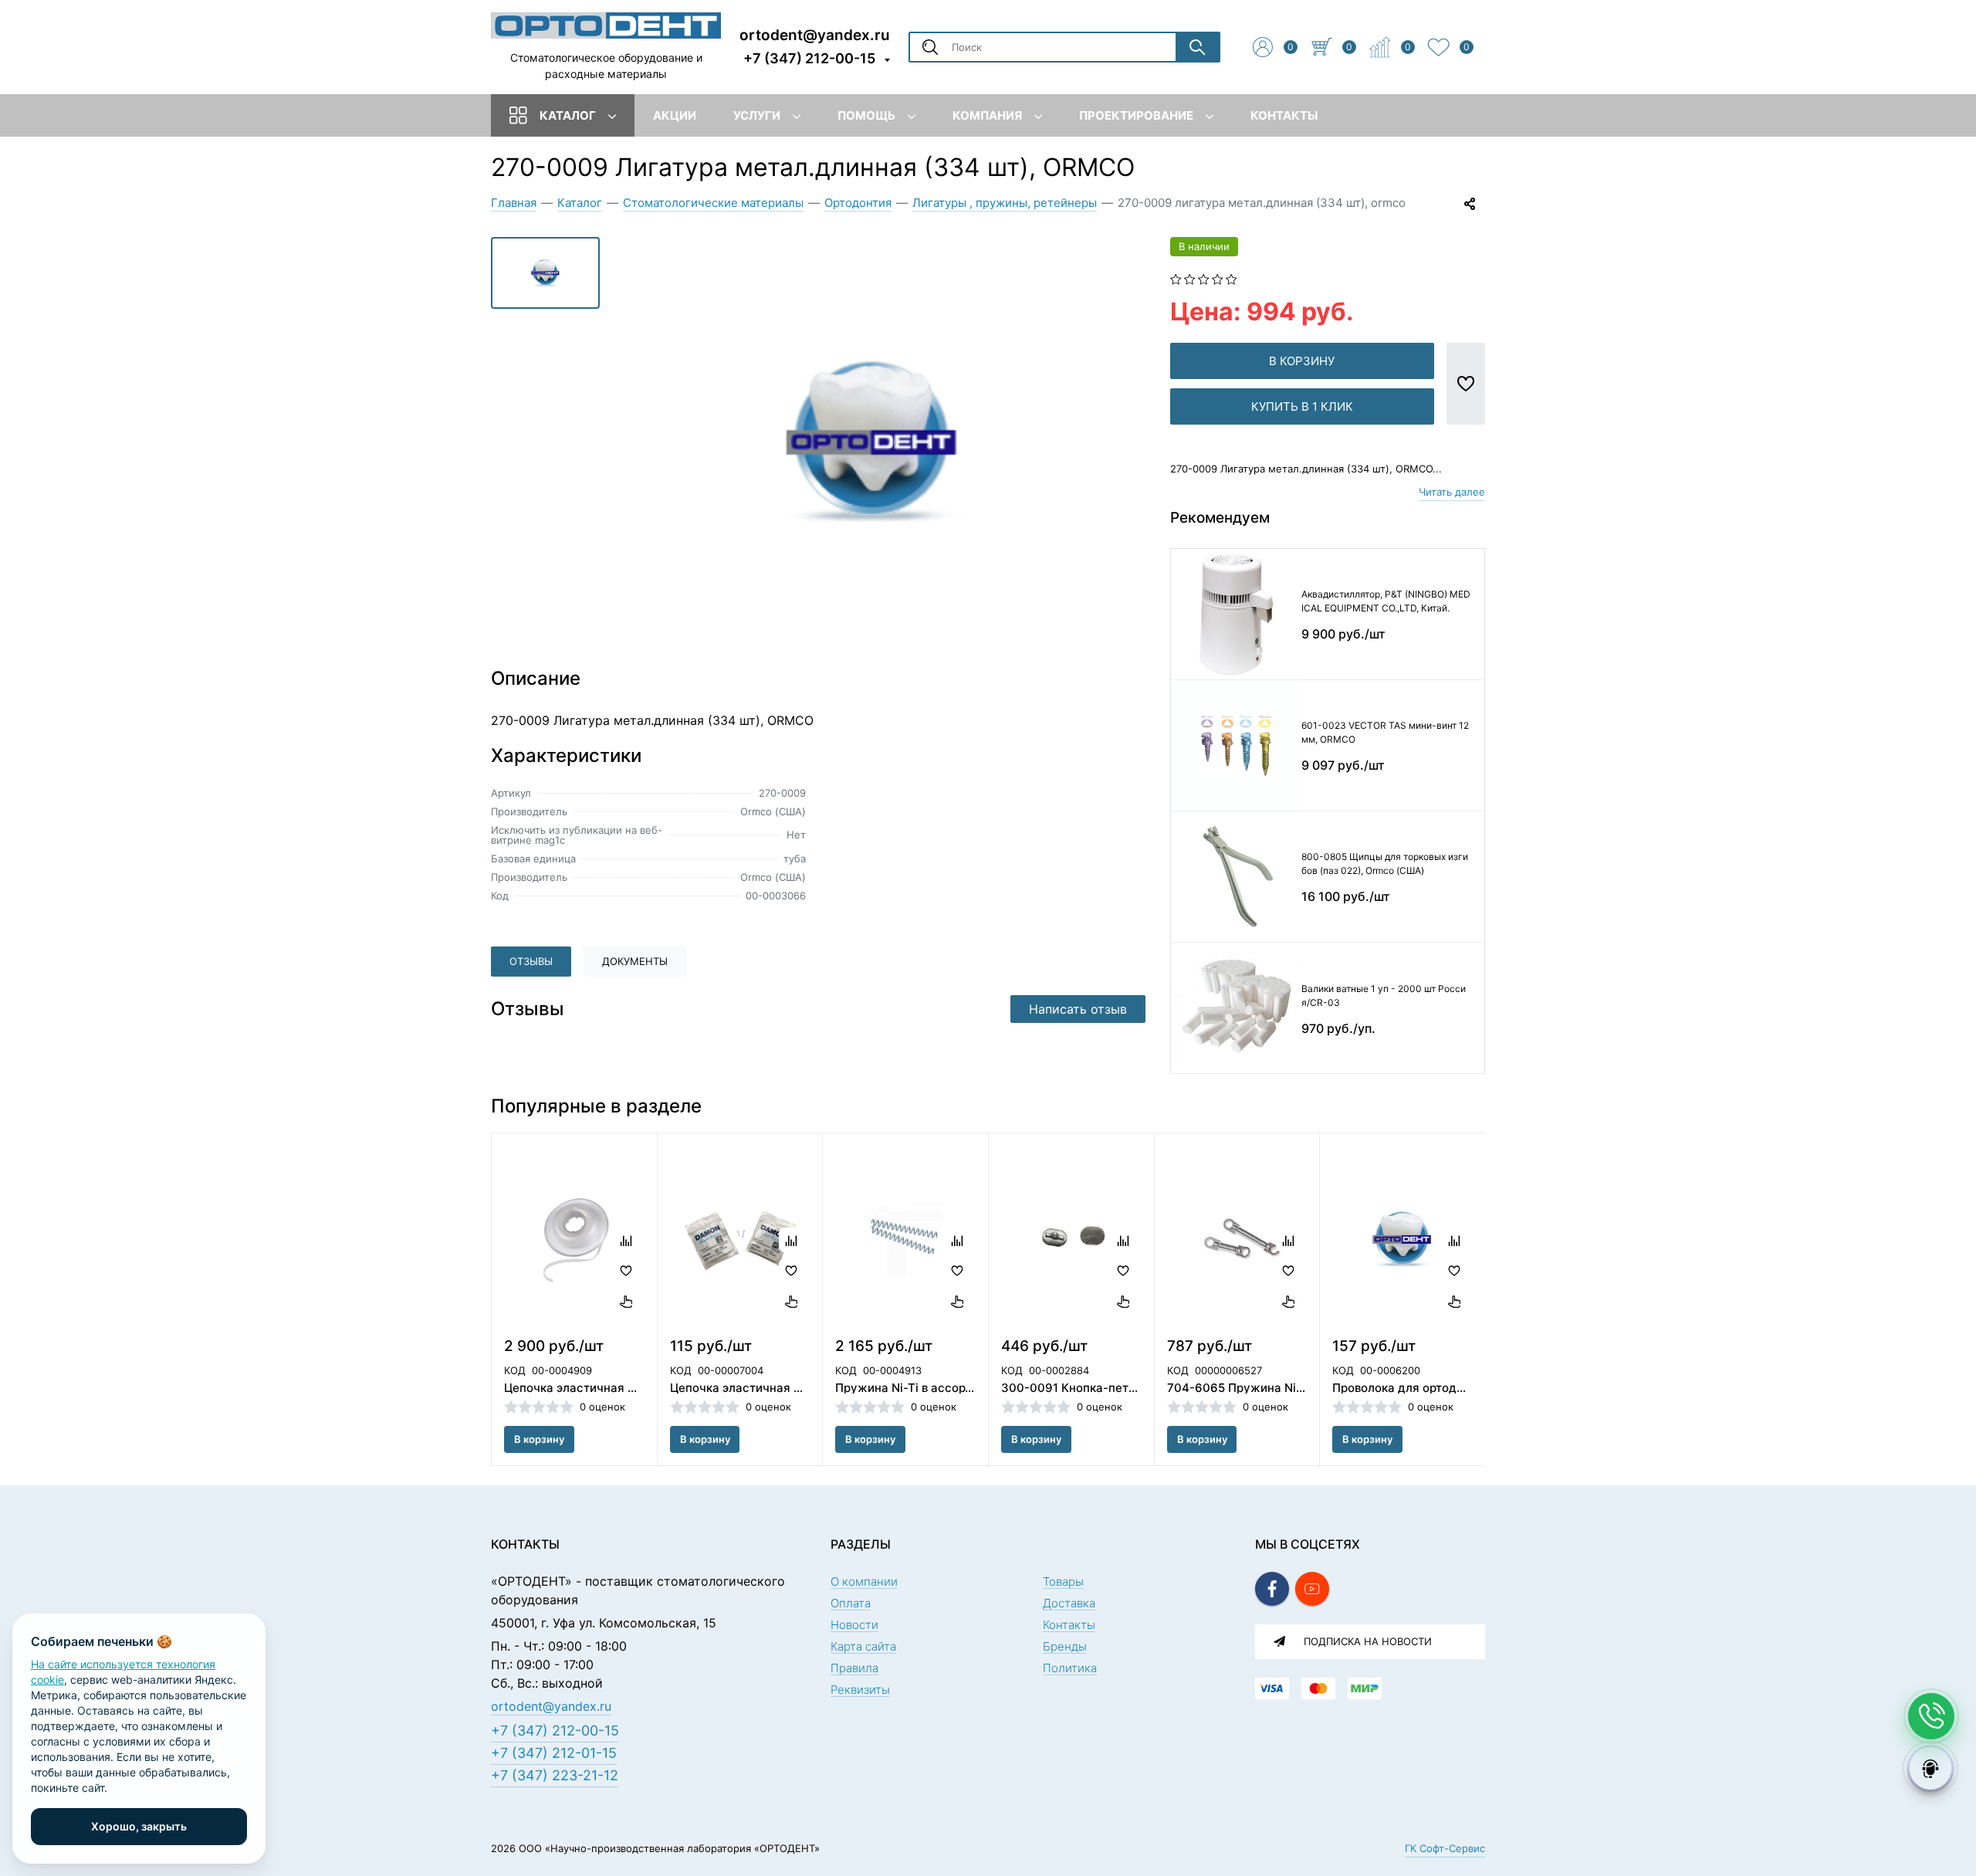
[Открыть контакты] (1931, 1716)
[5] (1232, 278)
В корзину (1302, 361)
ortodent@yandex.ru (815, 34)
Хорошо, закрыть (139, 1826)
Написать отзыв (1078, 1009)
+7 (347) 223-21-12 (555, 1775)
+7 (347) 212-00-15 (809, 58)
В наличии (1204, 246)
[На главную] (606, 25)
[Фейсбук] (1272, 1589)
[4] (1218, 278)
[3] (1204, 278)
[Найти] (1197, 47)
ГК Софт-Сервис (1445, 1848)
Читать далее (1452, 492)
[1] (1176, 278)
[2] (1190, 278)
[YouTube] (1312, 1589)
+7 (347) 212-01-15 (554, 1753)
